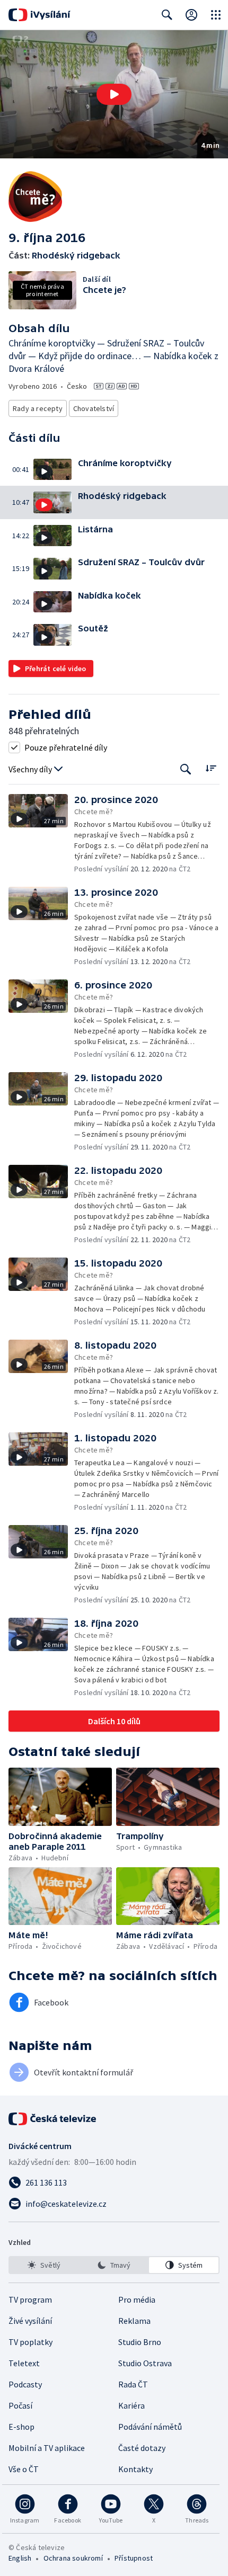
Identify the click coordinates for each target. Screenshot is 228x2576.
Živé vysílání (30, 2321)
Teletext (24, 2363)
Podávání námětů (150, 2427)
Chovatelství (94, 408)
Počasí (20, 2405)
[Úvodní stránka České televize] (53, 2119)
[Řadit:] (211, 768)
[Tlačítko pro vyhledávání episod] (186, 769)
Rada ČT (133, 2384)
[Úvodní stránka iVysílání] (40, 15)
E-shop (21, 2427)
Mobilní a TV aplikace (47, 2448)
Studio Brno (140, 2342)
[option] (44, 2265)
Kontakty (135, 2469)
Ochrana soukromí (73, 2558)
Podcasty (25, 2384)
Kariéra (131, 2405)
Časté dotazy (142, 2448)
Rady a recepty (38, 408)
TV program (30, 2299)
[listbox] (114, 2265)
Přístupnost (134, 2558)
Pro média (137, 2299)
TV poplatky (30, 2342)
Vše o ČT (24, 2469)
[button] (114, 94)
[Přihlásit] (191, 15)
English (20, 2558)
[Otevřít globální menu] (216, 15)
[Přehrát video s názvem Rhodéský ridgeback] (114, 94)
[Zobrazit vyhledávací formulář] (167, 15)
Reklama (134, 2321)
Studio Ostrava (145, 2363)
